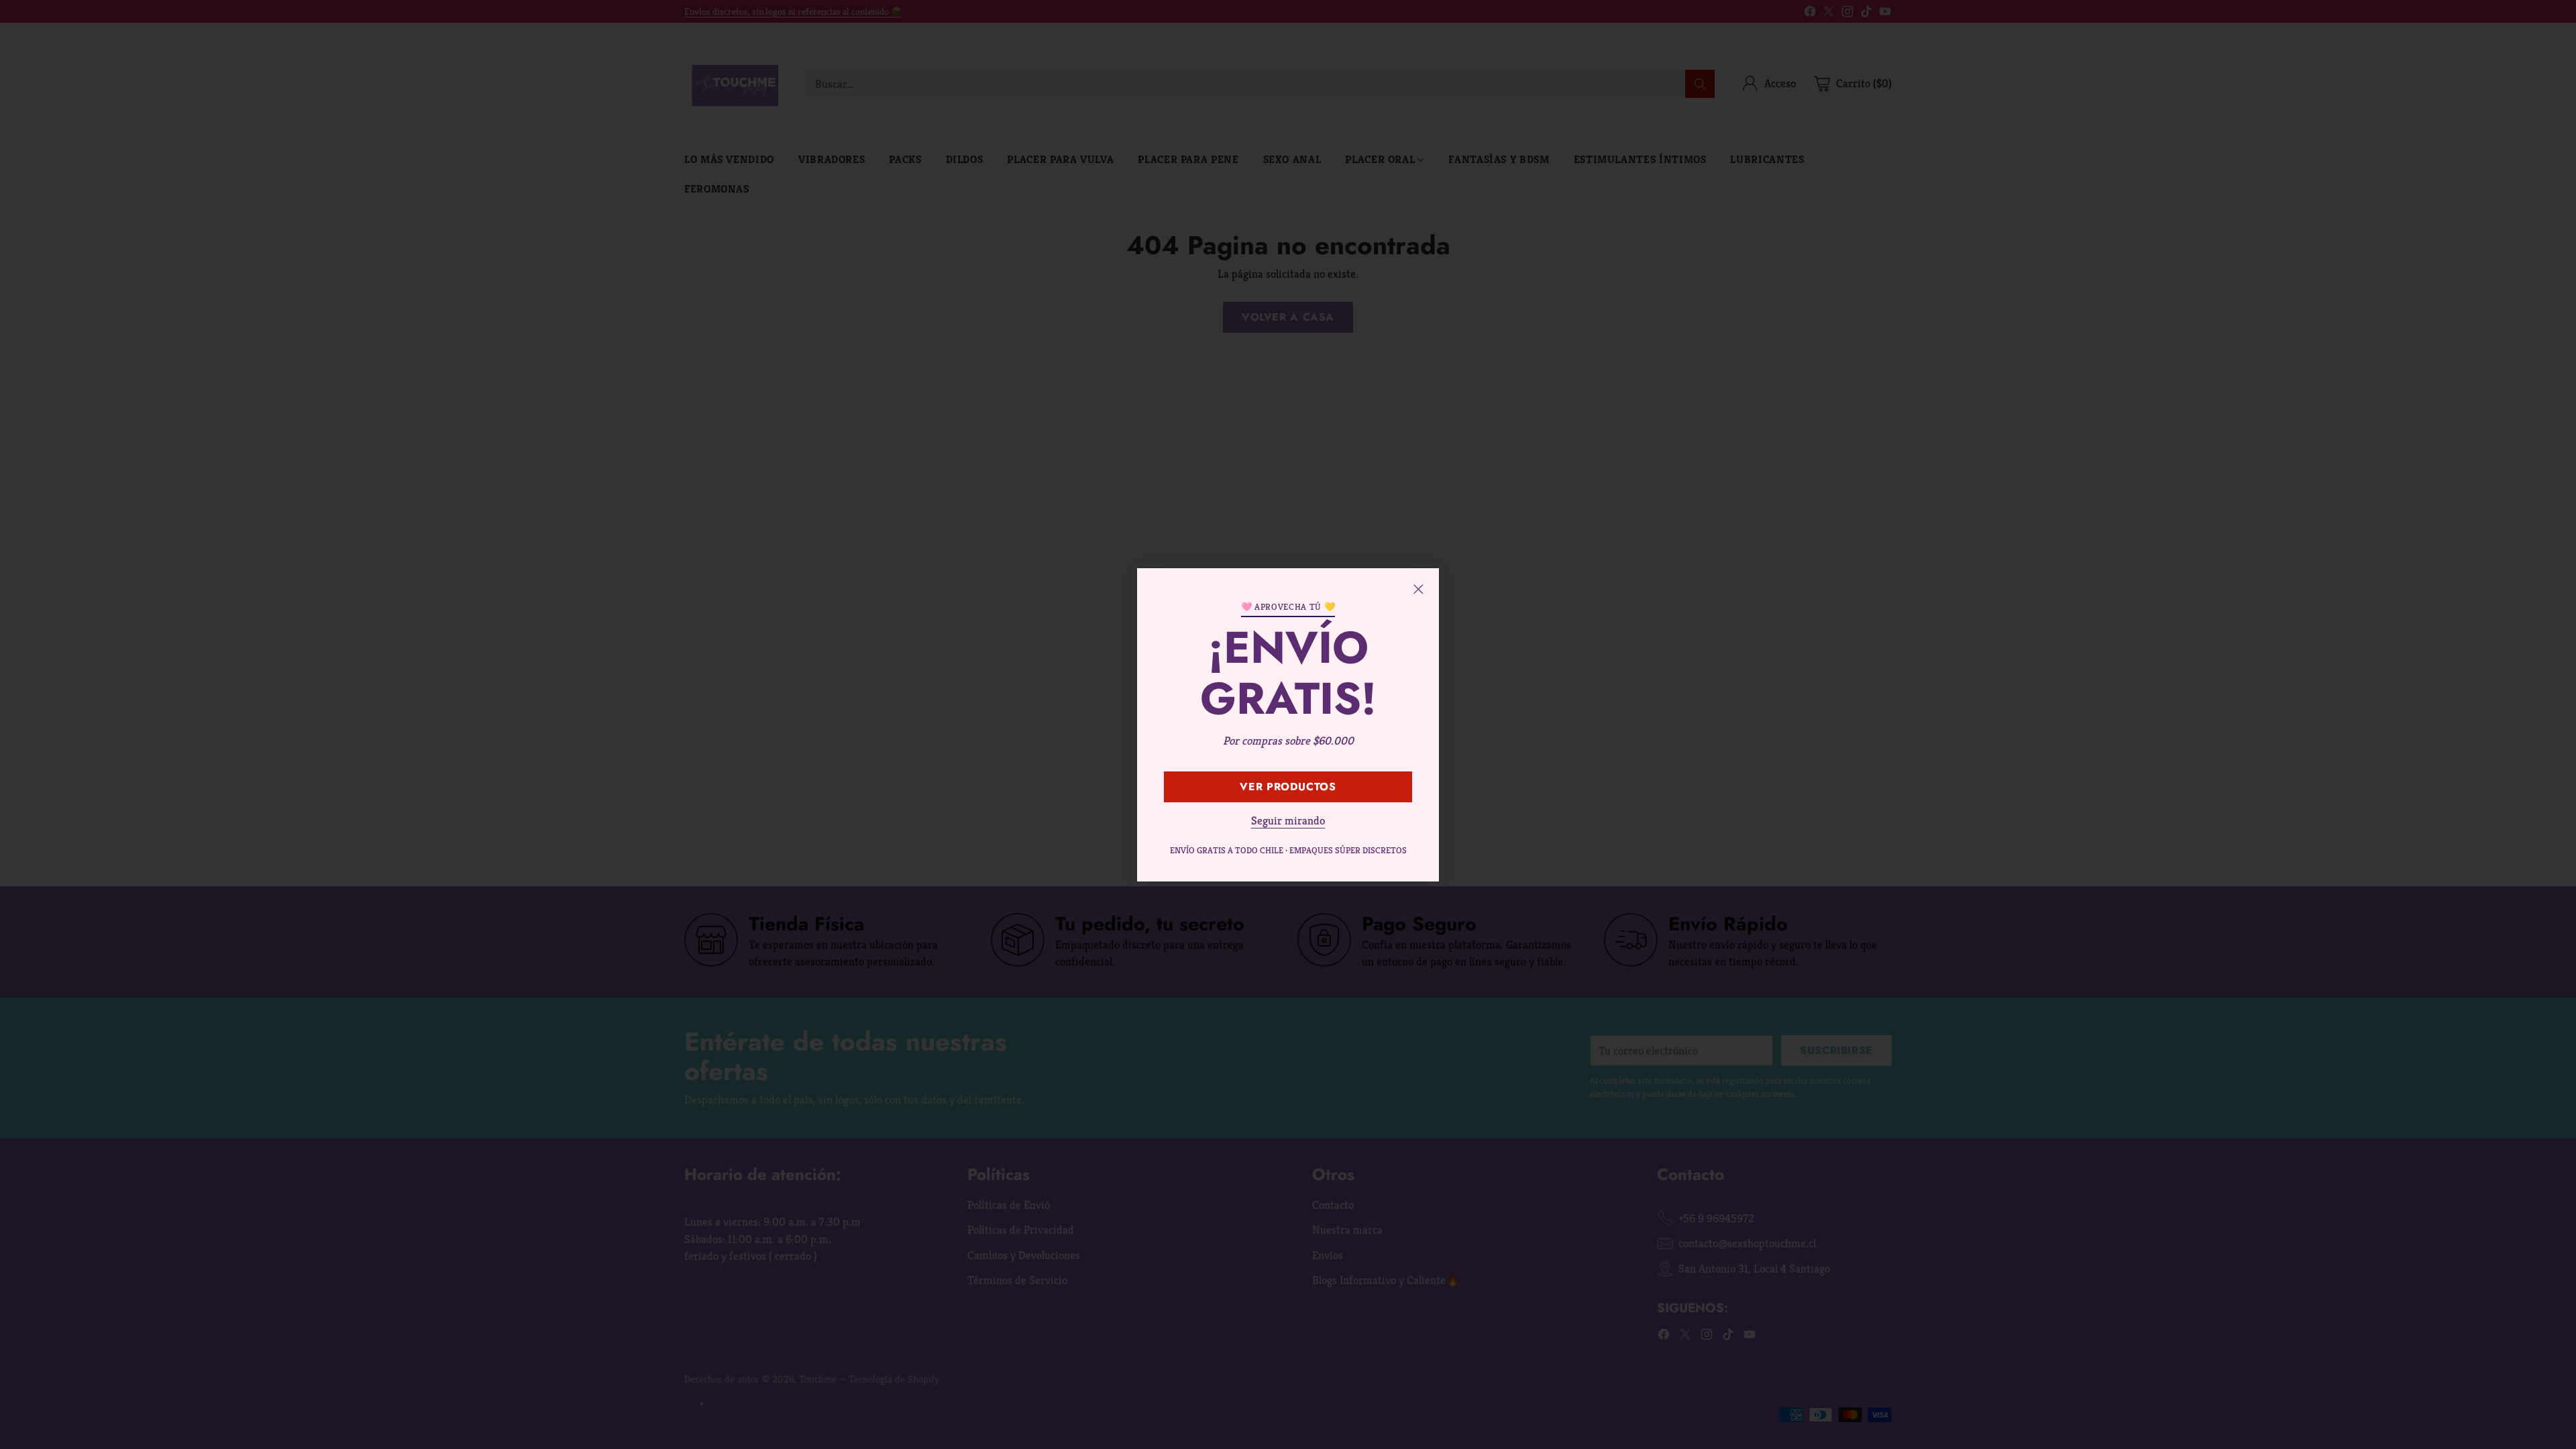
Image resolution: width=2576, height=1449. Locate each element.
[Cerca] (1418, 589)
